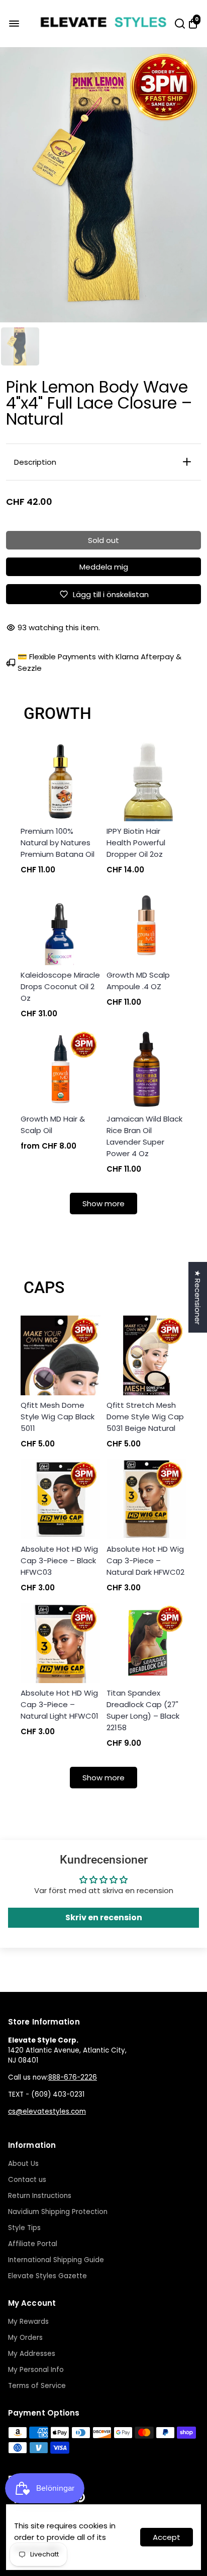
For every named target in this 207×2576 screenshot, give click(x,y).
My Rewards (28, 2322)
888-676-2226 (73, 2077)
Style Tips (24, 2228)
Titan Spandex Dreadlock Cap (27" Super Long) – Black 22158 (143, 1710)
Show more (103, 1204)
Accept (167, 2537)
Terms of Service (37, 2386)
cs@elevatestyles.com (47, 2111)
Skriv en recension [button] (104, 1917)
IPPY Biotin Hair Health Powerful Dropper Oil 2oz (136, 843)
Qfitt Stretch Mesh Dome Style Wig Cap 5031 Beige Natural (145, 1417)
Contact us (27, 2180)
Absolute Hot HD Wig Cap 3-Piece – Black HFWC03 (59, 1560)
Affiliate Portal (33, 2244)
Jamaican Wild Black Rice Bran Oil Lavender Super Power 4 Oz (144, 1136)
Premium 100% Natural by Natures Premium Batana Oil (58, 843)
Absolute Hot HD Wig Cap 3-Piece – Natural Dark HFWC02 (145, 1560)
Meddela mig (104, 567)
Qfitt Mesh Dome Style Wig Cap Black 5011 (58, 1417)
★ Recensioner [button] (198, 1297)
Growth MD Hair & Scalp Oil (53, 1125)
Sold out (103, 540)
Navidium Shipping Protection (58, 2212)
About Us (23, 2164)
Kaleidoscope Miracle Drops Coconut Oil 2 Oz (60, 986)
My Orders (25, 2338)
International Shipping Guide (56, 2260)
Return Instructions (40, 2196)
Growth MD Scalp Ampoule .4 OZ (138, 981)
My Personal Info (36, 2370)
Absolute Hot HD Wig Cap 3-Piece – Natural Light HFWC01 (60, 1704)
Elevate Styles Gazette (47, 2276)
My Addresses (32, 2354)
